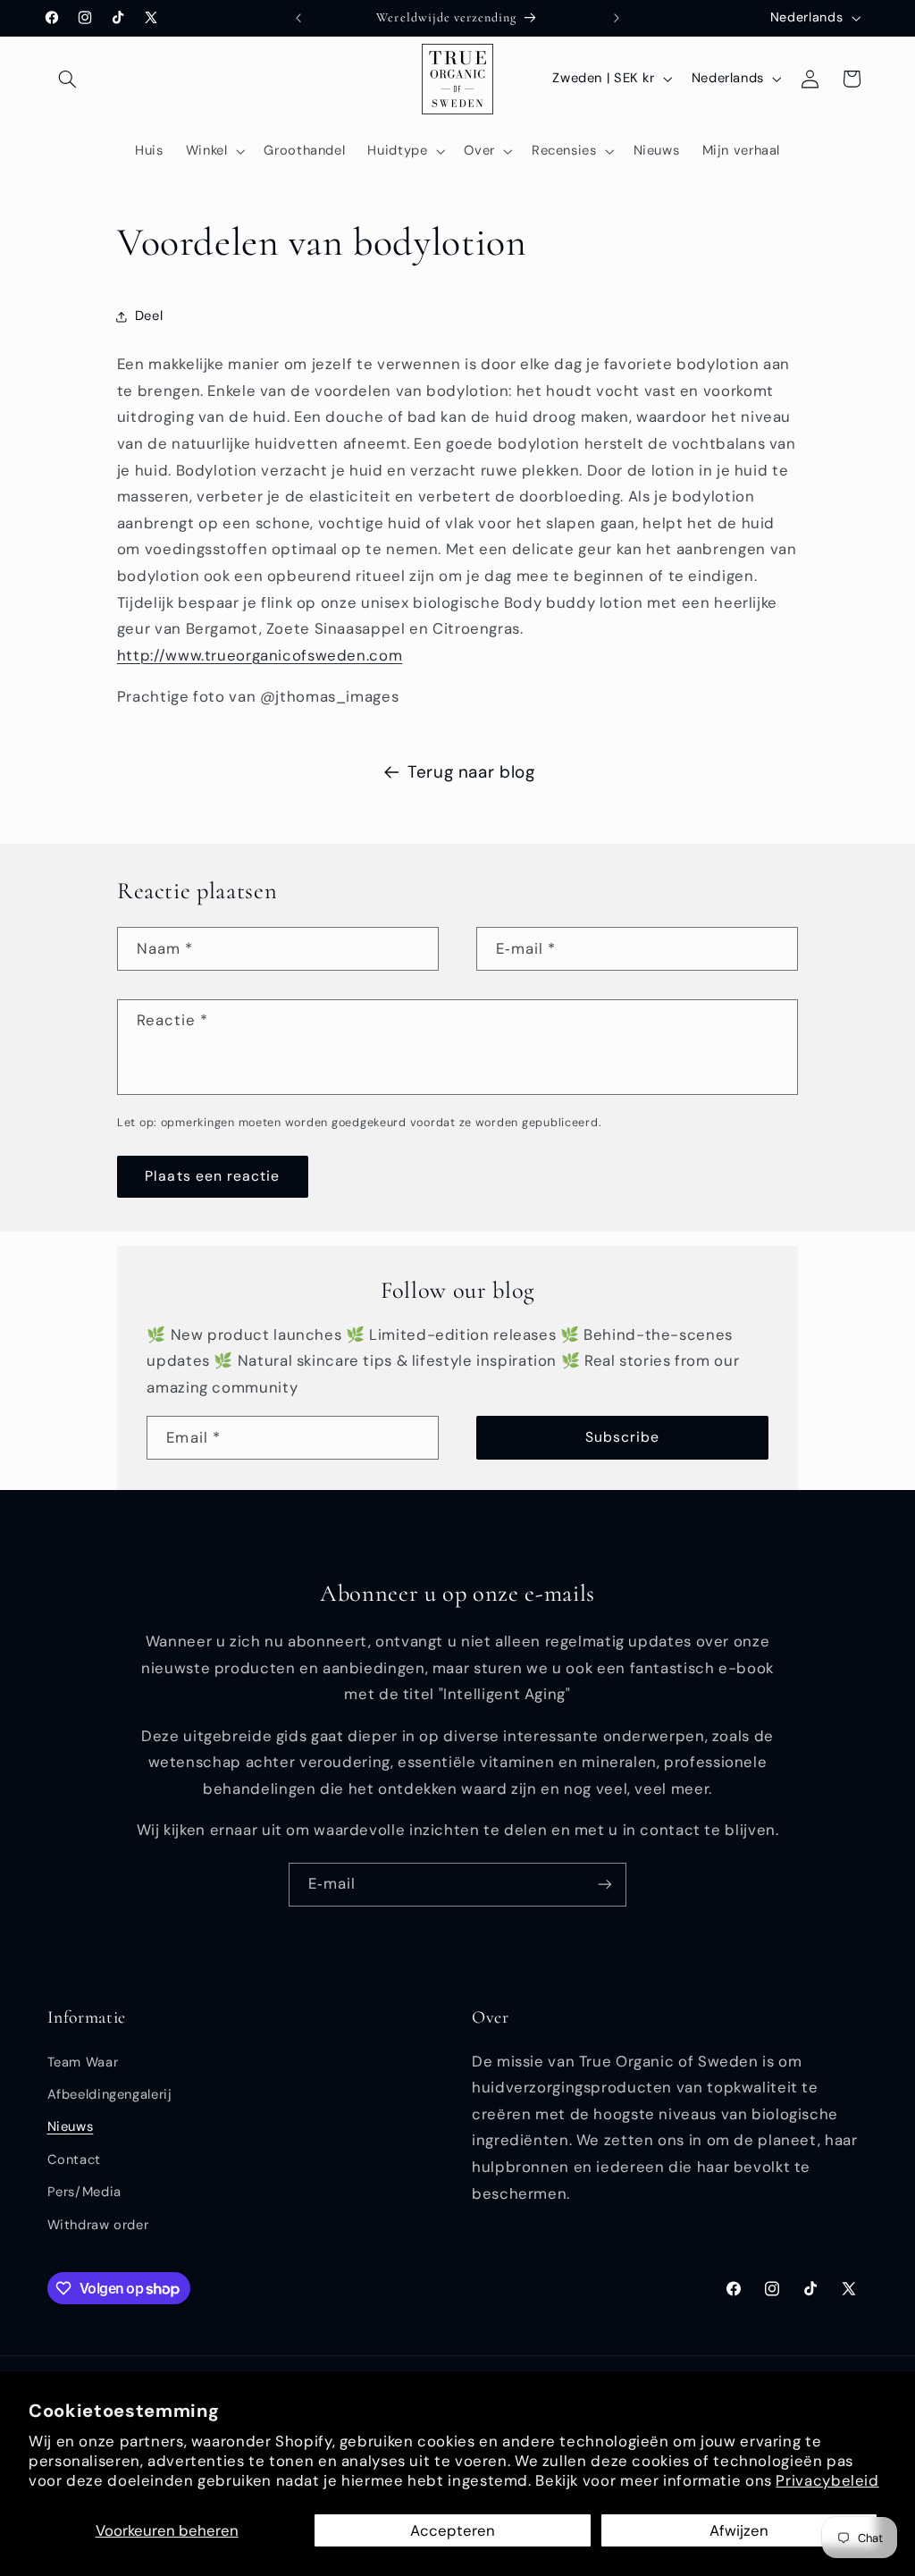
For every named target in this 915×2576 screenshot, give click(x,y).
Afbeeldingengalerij (110, 2094)
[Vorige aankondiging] (298, 18)
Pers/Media (84, 2192)
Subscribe (622, 1437)
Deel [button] (149, 316)
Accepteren (453, 2530)
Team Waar (83, 2062)
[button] (68, 79)
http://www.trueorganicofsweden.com (260, 655)
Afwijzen (739, 2530)
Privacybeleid (827, 2480)
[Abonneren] (605, 1885)
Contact (74, 2159)
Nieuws (71, 2126)
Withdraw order (98, 2225)
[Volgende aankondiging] (617, 18)
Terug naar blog (471, 772)
